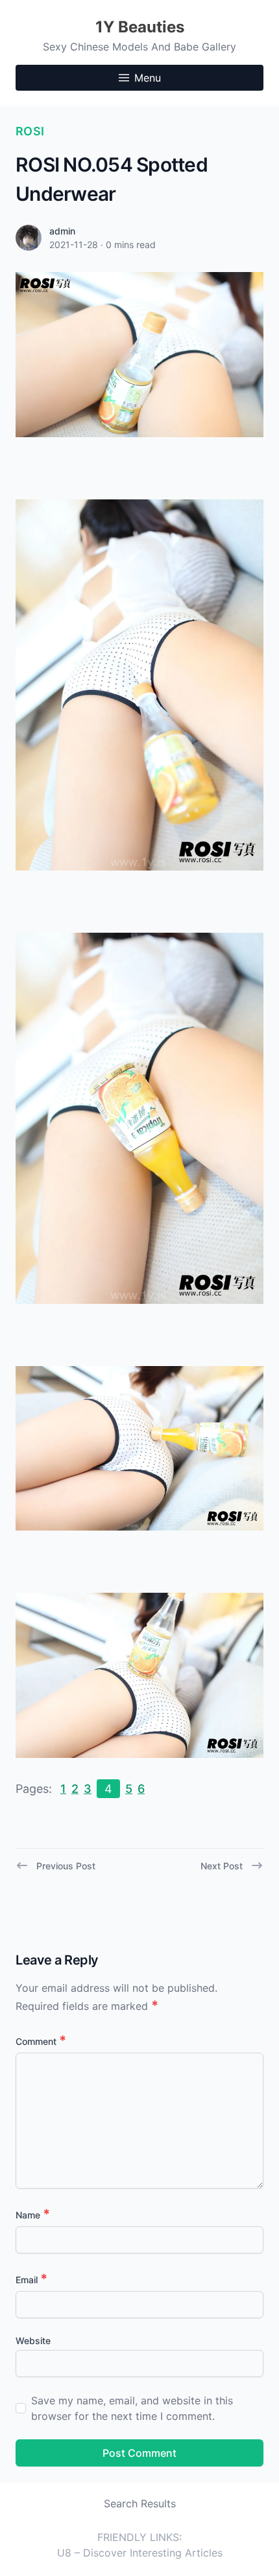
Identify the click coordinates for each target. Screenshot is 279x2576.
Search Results (140, 2503)
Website (33, 2341)
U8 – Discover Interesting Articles (140, 2553)
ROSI (30, 131)
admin (62, 231)
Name (33, 2215)
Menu (148, 78)
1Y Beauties (140, 27)
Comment (41, 2041)
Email (31, 2280)
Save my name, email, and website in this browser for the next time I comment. (132, 2408)
